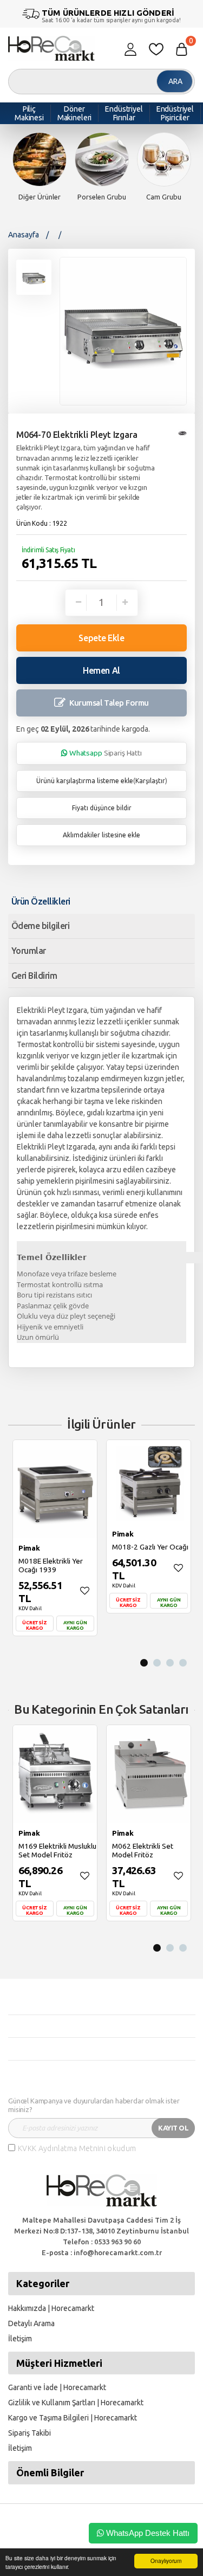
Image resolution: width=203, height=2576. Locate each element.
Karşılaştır (150, 781)
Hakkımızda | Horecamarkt (51, 2308)
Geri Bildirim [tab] (34, 976)
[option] (39, 167)
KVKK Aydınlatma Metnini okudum (77, 2148)
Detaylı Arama (31, 2323)
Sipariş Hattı (106, 753)
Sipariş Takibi (30, 2433)
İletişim (20, 2339)
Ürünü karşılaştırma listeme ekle (85, 781)
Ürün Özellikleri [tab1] (41, 901)
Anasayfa (24, 235)
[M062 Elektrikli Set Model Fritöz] (149, 1774)
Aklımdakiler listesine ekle (101, 835)
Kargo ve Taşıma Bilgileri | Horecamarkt (73, 2418)
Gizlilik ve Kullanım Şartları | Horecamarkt (76, 2403)
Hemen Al (101, 670)
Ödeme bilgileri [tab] (40, 926)
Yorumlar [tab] (29, 951)
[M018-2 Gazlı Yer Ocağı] (149, 1482)
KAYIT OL (173, 2128)
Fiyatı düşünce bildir (102, 808)
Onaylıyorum (166, 2561)
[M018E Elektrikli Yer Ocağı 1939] (55, 1489)
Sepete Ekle (101, 638)
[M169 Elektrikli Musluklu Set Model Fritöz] (55, 1774)
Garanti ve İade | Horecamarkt (57, 2387)
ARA (175, 81)
